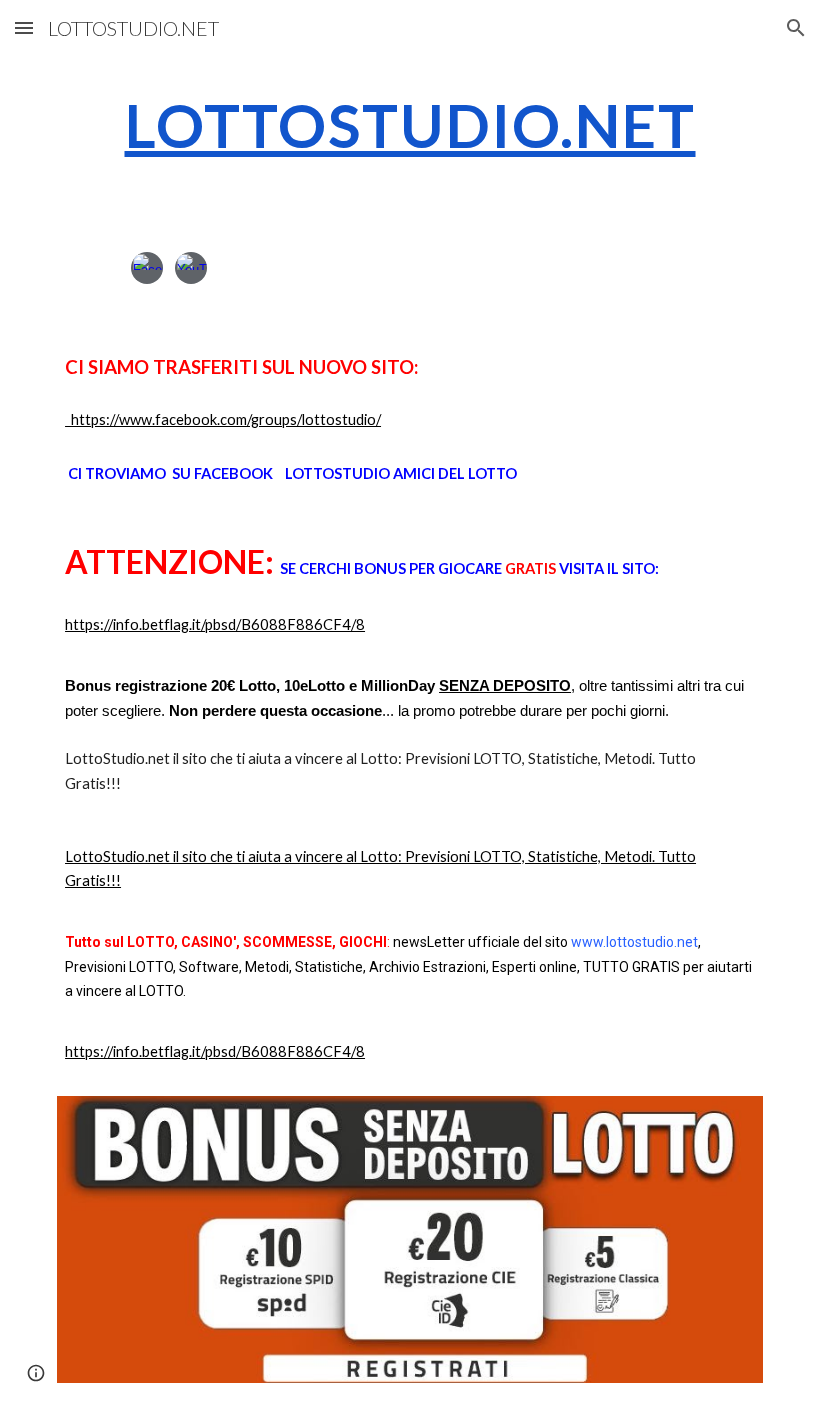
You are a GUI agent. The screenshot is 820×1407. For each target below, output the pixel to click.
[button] (24, 27)
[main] (410, 125)
